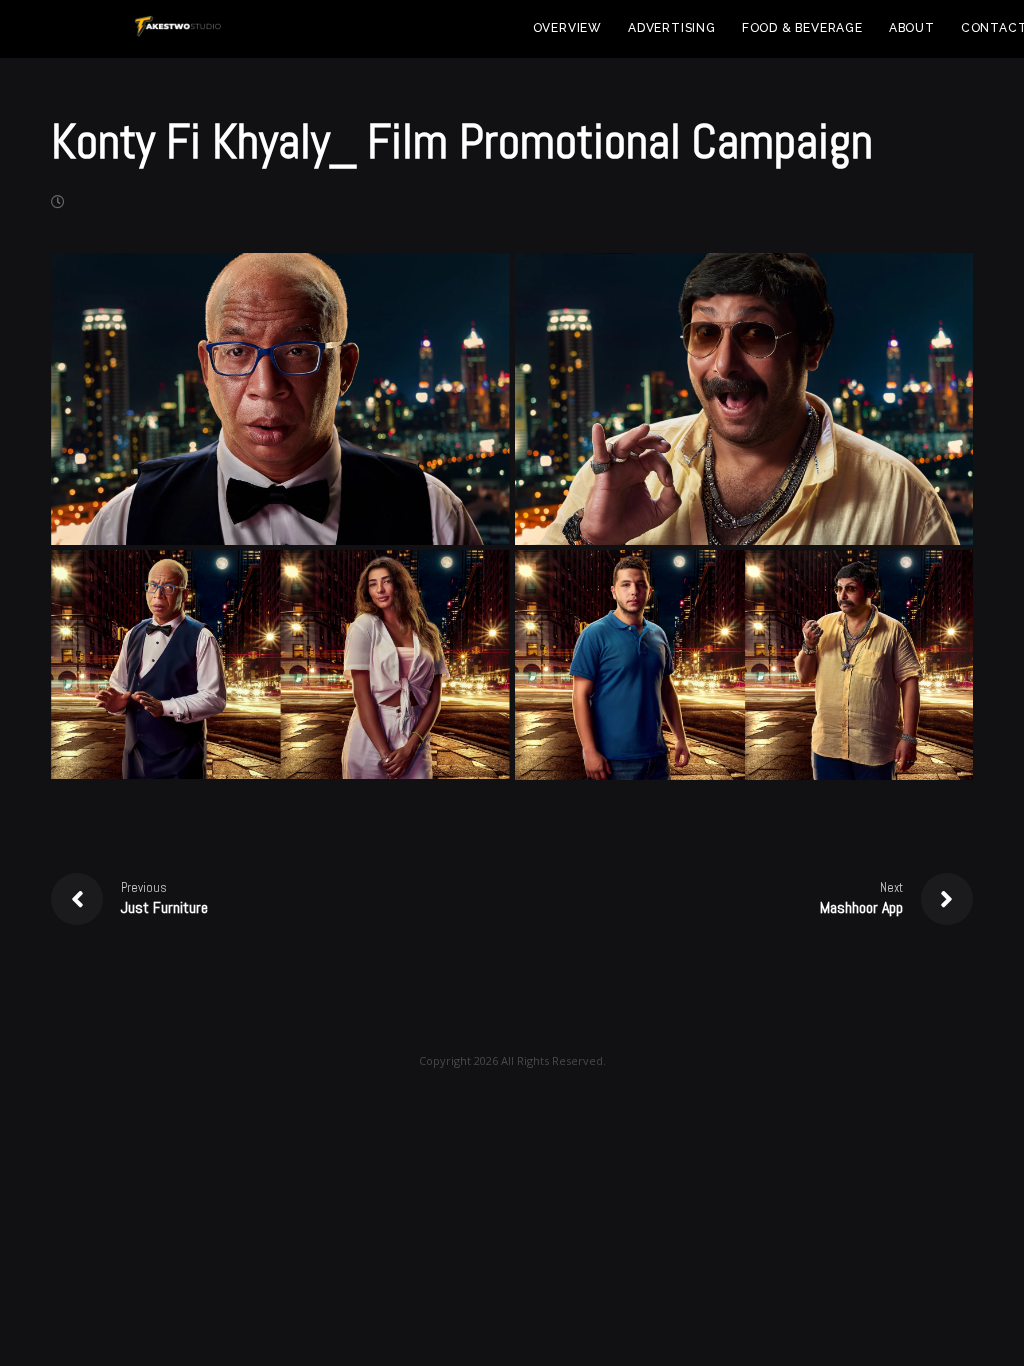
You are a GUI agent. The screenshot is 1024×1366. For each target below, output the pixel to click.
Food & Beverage (802, 28)
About (912, 28)
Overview (567, 28)
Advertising (672, 28)
